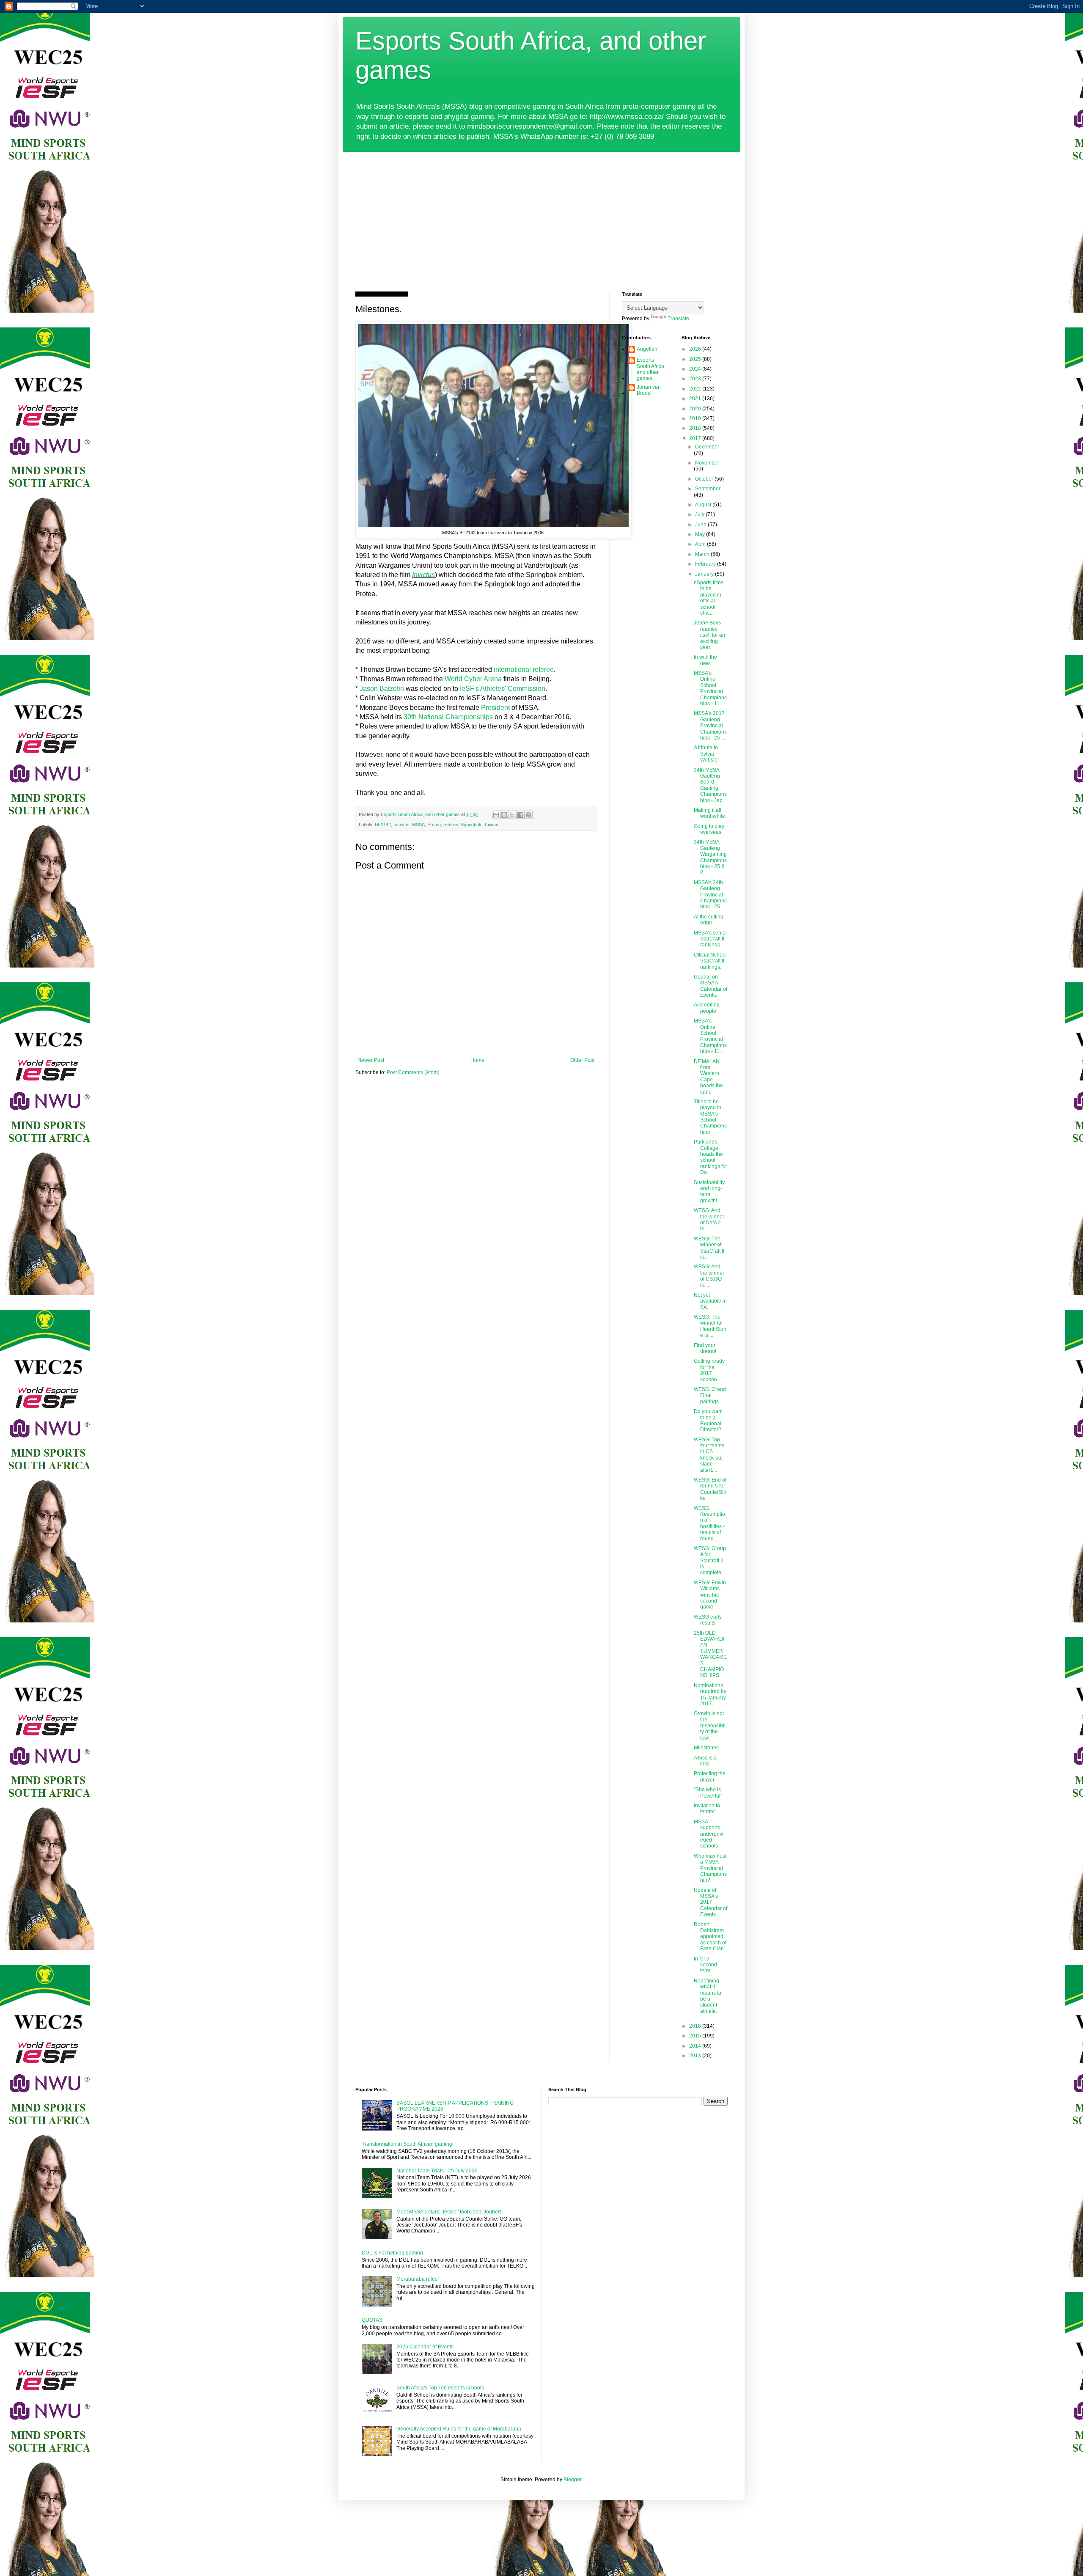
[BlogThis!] (504, 815)
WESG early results (708, 1620)
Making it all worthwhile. (710, 813)
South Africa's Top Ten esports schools (440, 2388)
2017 (696, 438)
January (705, 574)
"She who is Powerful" (708, 1792)
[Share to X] (512, 815)
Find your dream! (705, 1348)
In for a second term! (705, 1965)
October (705, 479)
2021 (696, 399)
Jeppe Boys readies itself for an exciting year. (709, 635)
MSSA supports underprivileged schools (709, 1834)
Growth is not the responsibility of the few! (710, 1726)
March (703, 554)
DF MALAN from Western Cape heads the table (708, 1077)
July (700, 514)
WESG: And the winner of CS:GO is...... (709, 1276)
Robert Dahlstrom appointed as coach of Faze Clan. (710, 1937)
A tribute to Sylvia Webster (706, 754)
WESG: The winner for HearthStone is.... (710, 1326)
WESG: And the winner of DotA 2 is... (709, 1219)
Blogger (572, 2480)
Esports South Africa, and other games (651, 369)
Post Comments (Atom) (413, 1072)
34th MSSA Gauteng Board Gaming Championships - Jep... (710, 785)
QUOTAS (372, 2320)
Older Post (582, 1060)
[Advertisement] (541, 215)
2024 (696, 369)
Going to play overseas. (709, 829)
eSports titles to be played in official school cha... (709, 598)
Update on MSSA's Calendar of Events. (711, 986)
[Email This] (496, 815)
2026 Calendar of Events (425, 2347)
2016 (696, 2026)
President (495, 708)
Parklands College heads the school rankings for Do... (711, 1157)
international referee (524, 669)
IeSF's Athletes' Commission (503, 689)
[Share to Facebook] (520, 815)
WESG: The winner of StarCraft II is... (709, 1248)
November (707, 463)
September (708, 489)
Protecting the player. (710, 1776)
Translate (678, 319)
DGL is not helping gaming (392, 2253)
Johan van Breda (649, 390)
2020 (696, 409)
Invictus (423, 575)
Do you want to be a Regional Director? (708, 1420)
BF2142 (383, 825)
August (704, 505)
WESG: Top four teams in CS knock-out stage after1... (709, 1455)
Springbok (471, 825)
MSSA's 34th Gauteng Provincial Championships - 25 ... (710, 895)
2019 (696, 418)
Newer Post (371, 1060)
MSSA (418, 825)
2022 (696, 389)
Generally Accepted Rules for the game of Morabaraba (459, 2429)
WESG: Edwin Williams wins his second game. (710, 1595)
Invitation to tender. (707, 1809)
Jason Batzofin (382, 689)
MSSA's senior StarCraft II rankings (711, 939)
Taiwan (491, 825)
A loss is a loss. (705, 1761)
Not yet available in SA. (710, 1301)
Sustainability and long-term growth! (709, 1192)
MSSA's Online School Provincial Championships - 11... (710, 688)
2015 (696, 2036)
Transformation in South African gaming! (408, 2144)
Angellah (647, 349)
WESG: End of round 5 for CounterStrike (710, 1489)
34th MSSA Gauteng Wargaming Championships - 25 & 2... (710, 857)
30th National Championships (448, 717)
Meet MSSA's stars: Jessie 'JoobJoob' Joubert (449, 2212)
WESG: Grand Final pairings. (710, 1395)
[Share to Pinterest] (528, 815)
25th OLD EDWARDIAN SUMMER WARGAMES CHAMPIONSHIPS (710, 1654)
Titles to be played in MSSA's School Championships (710, 1117)
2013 (696, 2056)
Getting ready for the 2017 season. (709, 1370)
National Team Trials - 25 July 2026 (437, 2171)
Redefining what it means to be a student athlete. (708, 1996)
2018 (696, 428)
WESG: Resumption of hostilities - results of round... (709, 1523)
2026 (696, 349)
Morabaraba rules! (418, 2279)
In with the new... (705, 660)
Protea (434, 825)
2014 (696, 2046)
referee (451, 825)
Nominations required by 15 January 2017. (710, 1695)
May (701, 534)
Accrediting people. (707, 1008)
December (707, 447)
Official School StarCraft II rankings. (710, 961)
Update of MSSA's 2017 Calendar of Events (711, 1902)
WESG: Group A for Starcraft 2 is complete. (710, 1561)
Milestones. (707, 1748)
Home (477, 1060)
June (701, 525)
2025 (696, 359)
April (701, 544)
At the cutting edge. (709, 920)
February (706, 564)
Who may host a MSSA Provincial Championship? (710, 1868)
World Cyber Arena (472, 679)
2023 (696, 379)
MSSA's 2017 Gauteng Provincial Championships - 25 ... (710, 726)
